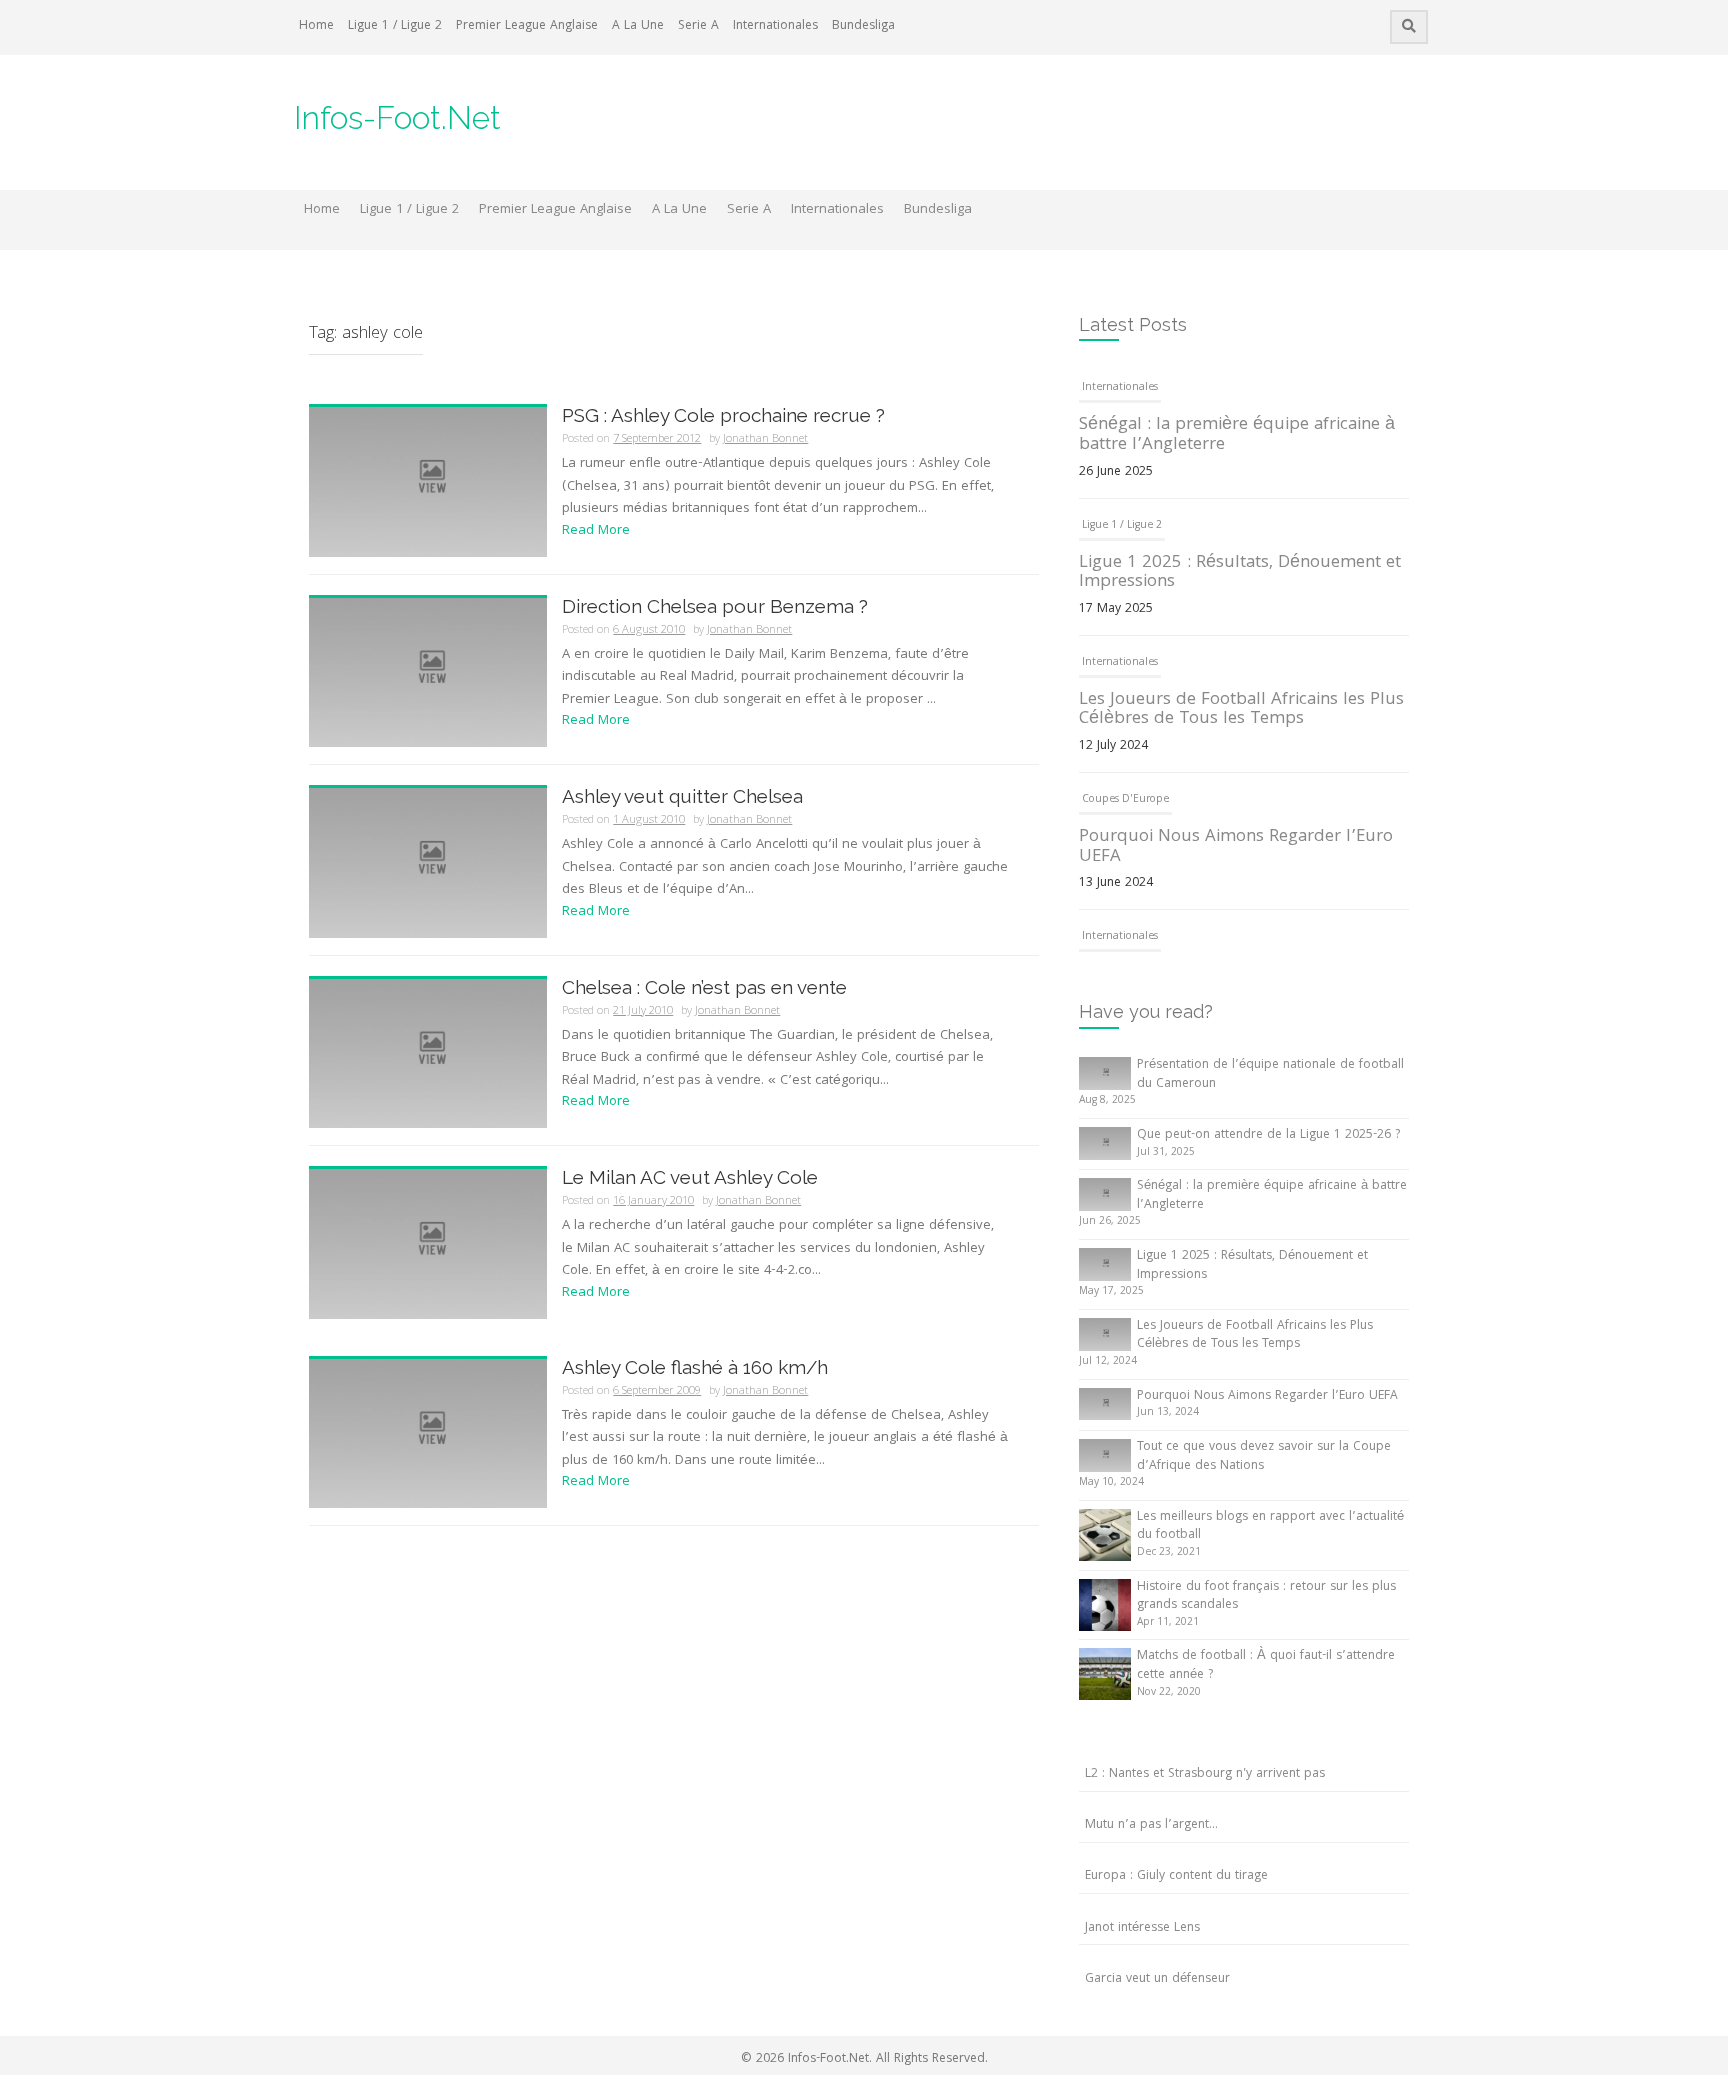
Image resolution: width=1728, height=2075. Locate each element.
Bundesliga (863, 26)
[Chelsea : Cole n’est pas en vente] (428, 1054)
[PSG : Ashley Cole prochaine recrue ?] (428, 483)
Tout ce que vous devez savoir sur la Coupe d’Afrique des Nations (1264, 1457)
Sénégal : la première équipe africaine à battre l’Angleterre (1237, 435)
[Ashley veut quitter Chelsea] (428, 864)
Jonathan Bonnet (765, 439)
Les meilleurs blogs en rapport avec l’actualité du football (1270, 1527)
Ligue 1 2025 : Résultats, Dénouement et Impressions (1240, 573)
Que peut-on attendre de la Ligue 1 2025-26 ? (1268, 1135)
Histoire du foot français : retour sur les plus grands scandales (1266, 1597)
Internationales (775, 26)
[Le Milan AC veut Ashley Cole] (428, 1245)
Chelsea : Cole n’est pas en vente (704, 987)
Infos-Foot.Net (397, 117)
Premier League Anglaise (527, 26)
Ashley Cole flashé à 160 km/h (695, 1367)
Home (316, 26)
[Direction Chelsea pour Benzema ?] (428, 673)
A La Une (638, 26)
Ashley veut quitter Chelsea (682, 796)
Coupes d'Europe (1125, 800)
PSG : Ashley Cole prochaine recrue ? (723, 415)
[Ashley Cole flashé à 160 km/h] (428, 1434)
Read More (596, 531)
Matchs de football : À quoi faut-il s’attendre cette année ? (1266, 1666)
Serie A (698, 26)
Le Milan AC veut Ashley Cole (690, 1177)
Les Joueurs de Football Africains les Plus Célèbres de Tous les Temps (1241, 710)
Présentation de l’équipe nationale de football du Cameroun (1270, 1075)
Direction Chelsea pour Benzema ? (715, 606)
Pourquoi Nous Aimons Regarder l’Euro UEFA (1236, 847)
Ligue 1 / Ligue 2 (395, 26)
